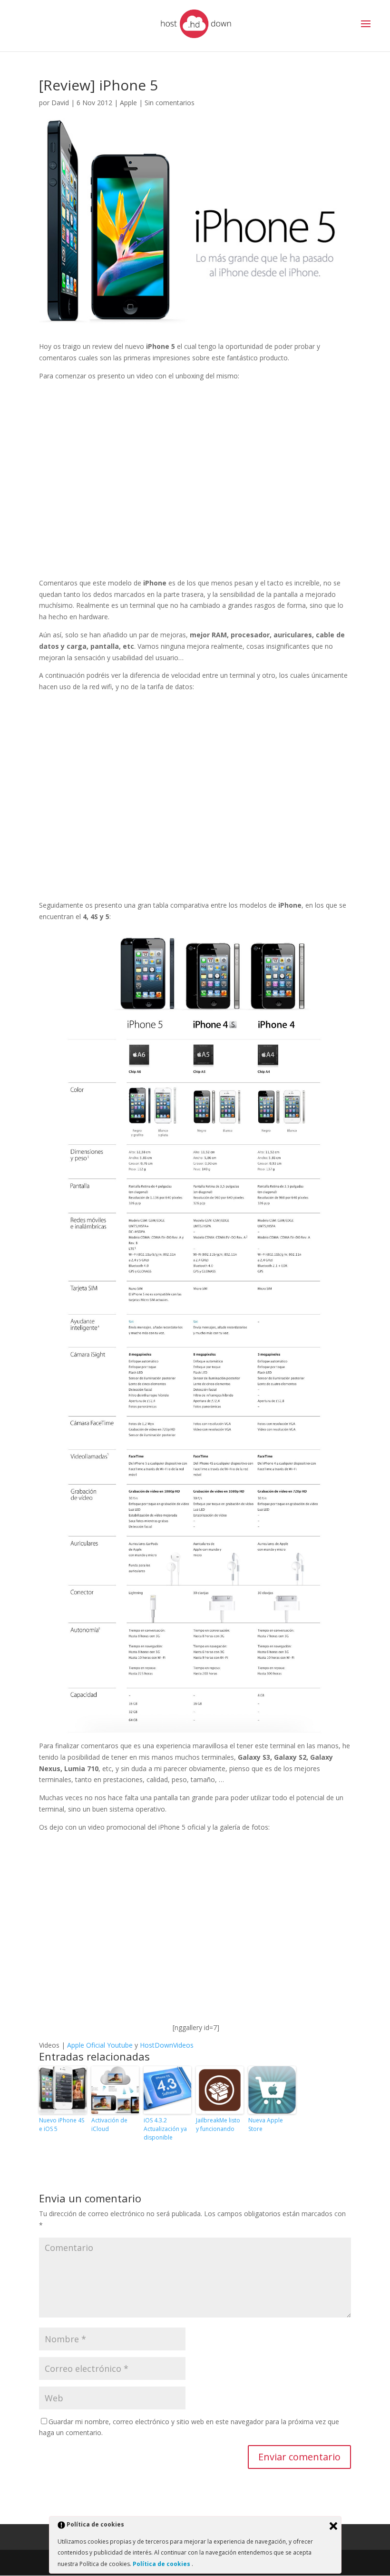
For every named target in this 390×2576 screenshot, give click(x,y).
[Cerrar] (333, 2526)
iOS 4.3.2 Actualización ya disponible (165, 2129)
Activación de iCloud (109, 2125)
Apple (128, 103)
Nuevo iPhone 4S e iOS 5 (62, 2125)
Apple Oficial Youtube (100, 2045)
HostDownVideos (167, 2045)
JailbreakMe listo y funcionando (218, 2125)
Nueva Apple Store (266, 2125)
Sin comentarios (170, 103)
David (60, 103)
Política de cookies (162, 2564)
